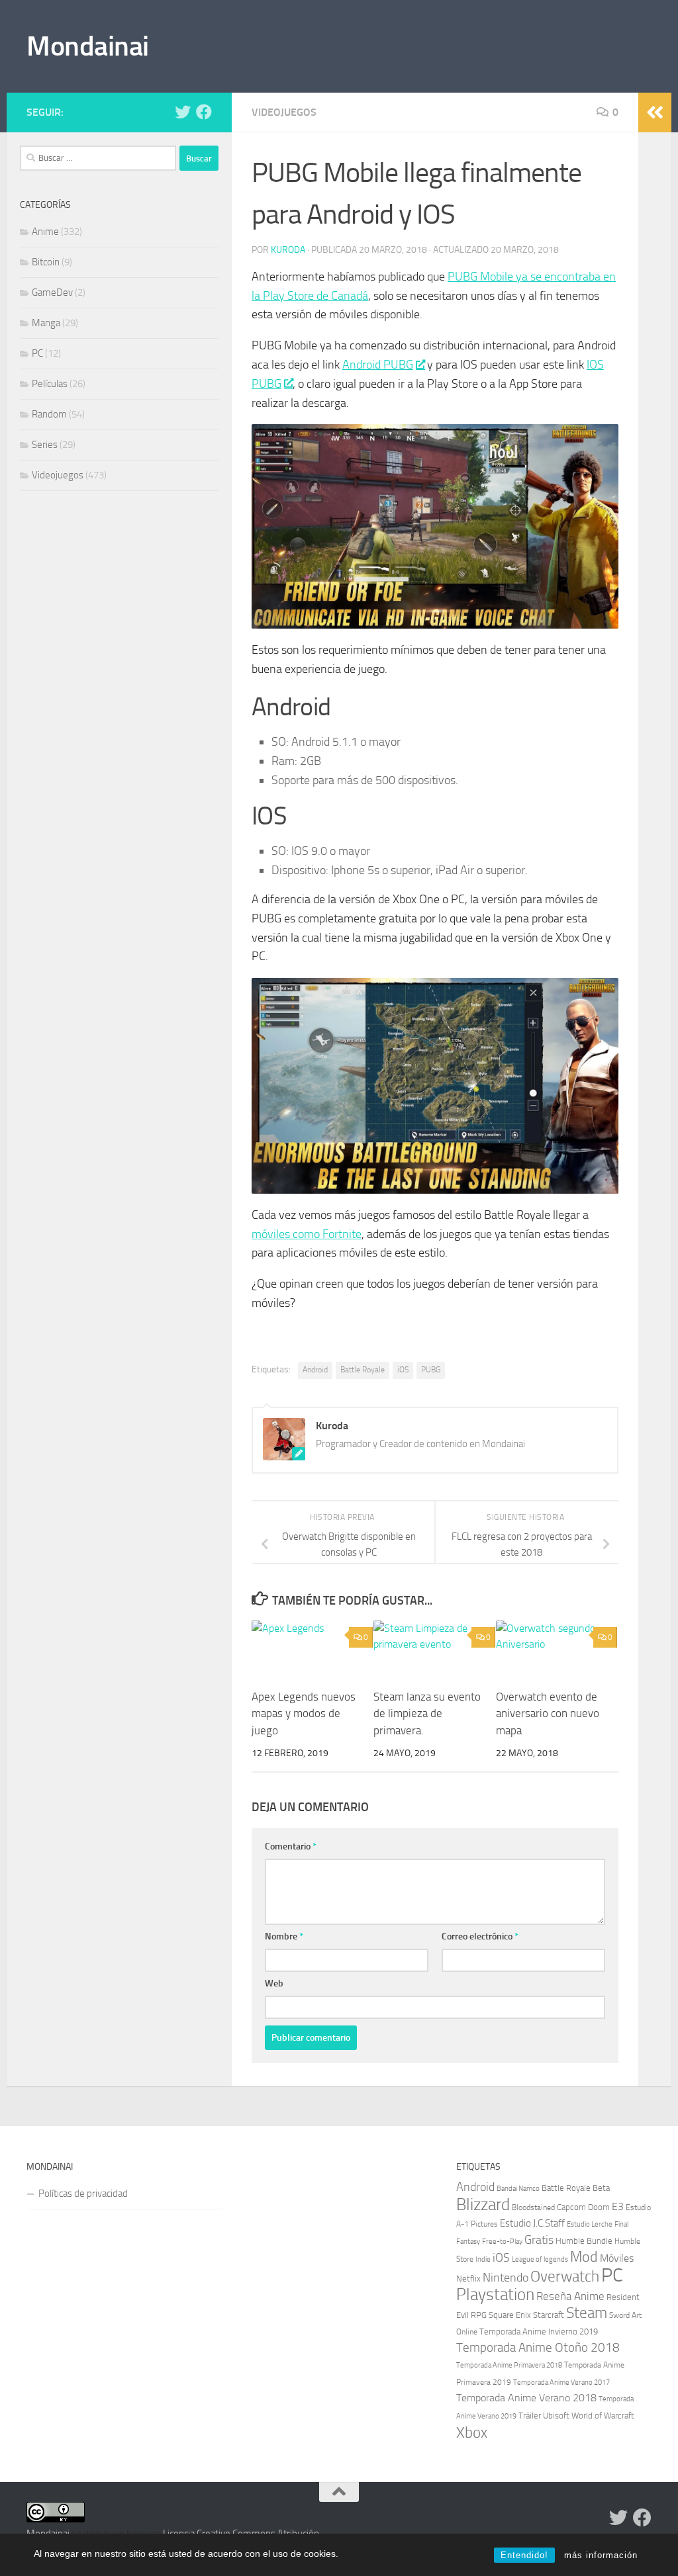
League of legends (540, 2259)
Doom (599, 2207)
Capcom (571, 2207)
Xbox (472, 2432)
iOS (403, 1370)
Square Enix (510, 2315)
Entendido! (524, 2555)
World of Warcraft (603, 2416)
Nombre (284, 1936)
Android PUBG (378, 365)
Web (274, 1983)
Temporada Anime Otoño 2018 (538, 2347)
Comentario (291, 1846)
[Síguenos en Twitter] (183, 112)
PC (37, 353)
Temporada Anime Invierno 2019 (539, 2332)
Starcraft (549, 2315)
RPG (479, 2315)
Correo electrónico (480, 1936)
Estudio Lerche (590, 2224)
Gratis (539, 2240)
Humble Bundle (584, 2241)
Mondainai (88, 46)
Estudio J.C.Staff (532, 2224)
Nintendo (506, 2278)
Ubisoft (556, 2416)
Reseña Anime (570, 2296)
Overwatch (565, 2276)
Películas (50, 384)
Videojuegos (284, 112)
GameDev (52, 292)
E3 (618, 2207)
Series (45, 445)
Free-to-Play (502, 2241)
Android (315, 1370)
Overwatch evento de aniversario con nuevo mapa (548, 1713)
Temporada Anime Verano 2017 (561, 2382)
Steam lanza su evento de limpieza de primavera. (427, 1713)
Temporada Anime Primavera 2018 (509, 2365)
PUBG (431, 1370)
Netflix (468, 2279)
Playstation (495, 2294)
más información (601, 2555)
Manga (46, 323)
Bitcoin (46, 262)
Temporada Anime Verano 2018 (526, 2398)
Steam (587, 2313)
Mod (584, 2257)
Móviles (617, 2258)
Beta (601, 2188)
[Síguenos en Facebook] (204, 112)
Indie (483, 2259)
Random (49, 414)
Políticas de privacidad (83, 2194)
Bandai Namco (518, 2189)
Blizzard (483, 2204)
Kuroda (288, 250)
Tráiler (530, 2416)
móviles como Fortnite (307, 1234)
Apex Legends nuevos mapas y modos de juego (304, 1713)
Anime (45, 232)
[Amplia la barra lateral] (655, 112)
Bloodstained (533, 2207)
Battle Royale (363, 1370)
